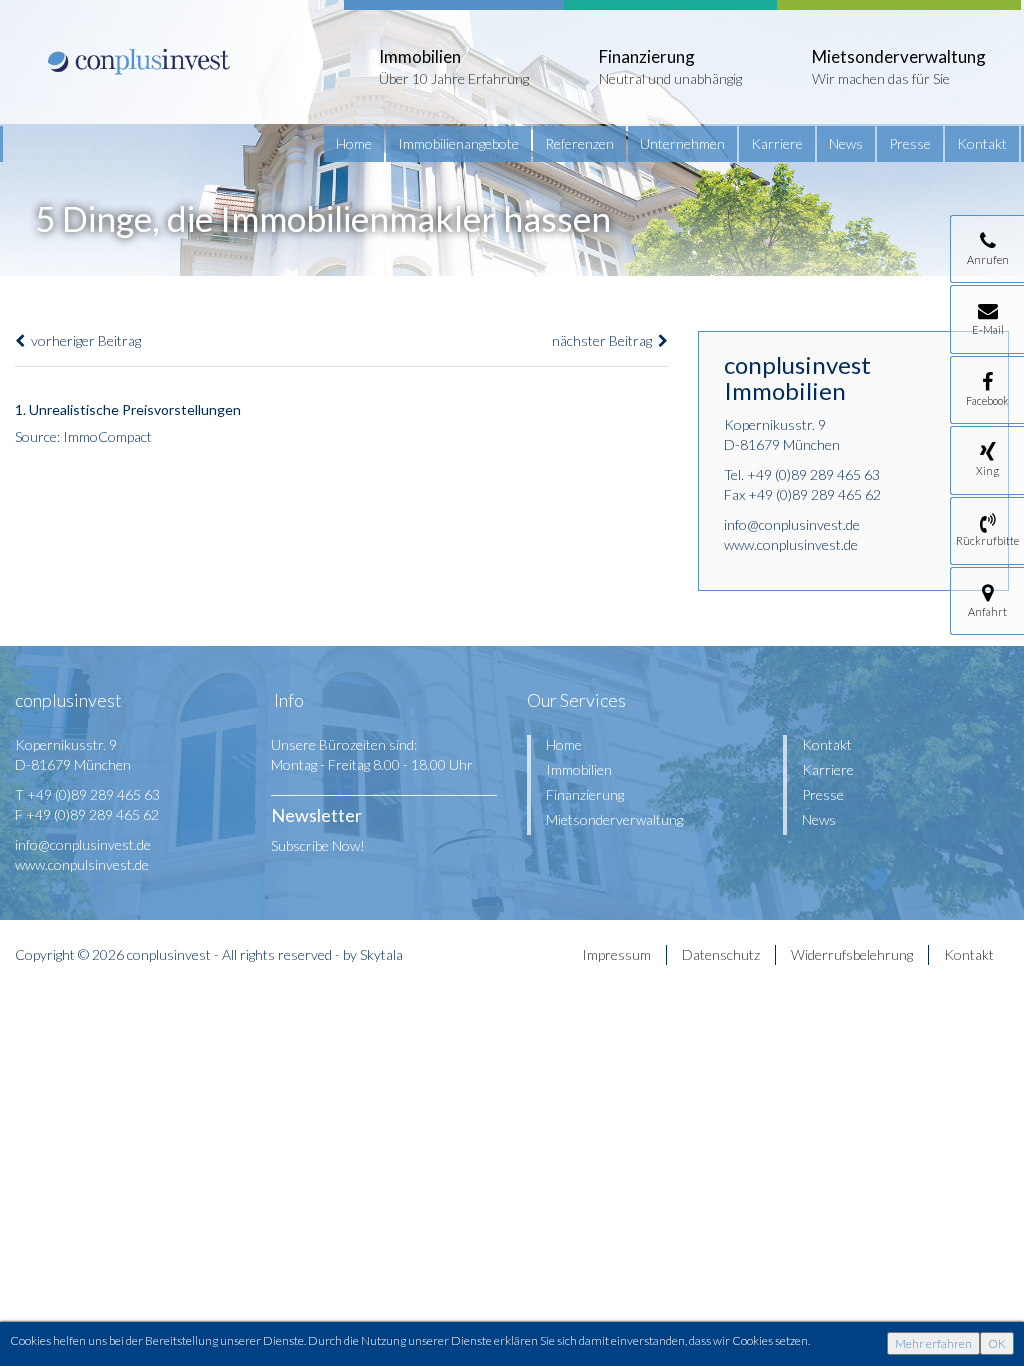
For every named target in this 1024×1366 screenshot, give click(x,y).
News (846, 143)
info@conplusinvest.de (792, 524)
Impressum (616, 954)
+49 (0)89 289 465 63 (813, 474)
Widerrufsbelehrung (852, 954)
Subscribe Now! (318, 845)
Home (354, 143)
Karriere (777, 143)
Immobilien (579, 769)
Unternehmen (682, 143)
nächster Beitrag (605, 340)
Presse (910, 143)
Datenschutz (721, 954)
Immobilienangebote (458, 143)
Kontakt (982, 143)
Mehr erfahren (933, 1343)
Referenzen (579, 143)
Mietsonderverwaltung (614, 819)
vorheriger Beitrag (83, 340)
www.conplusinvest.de (791, 544)
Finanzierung (585, 794)
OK (997, 1343)
